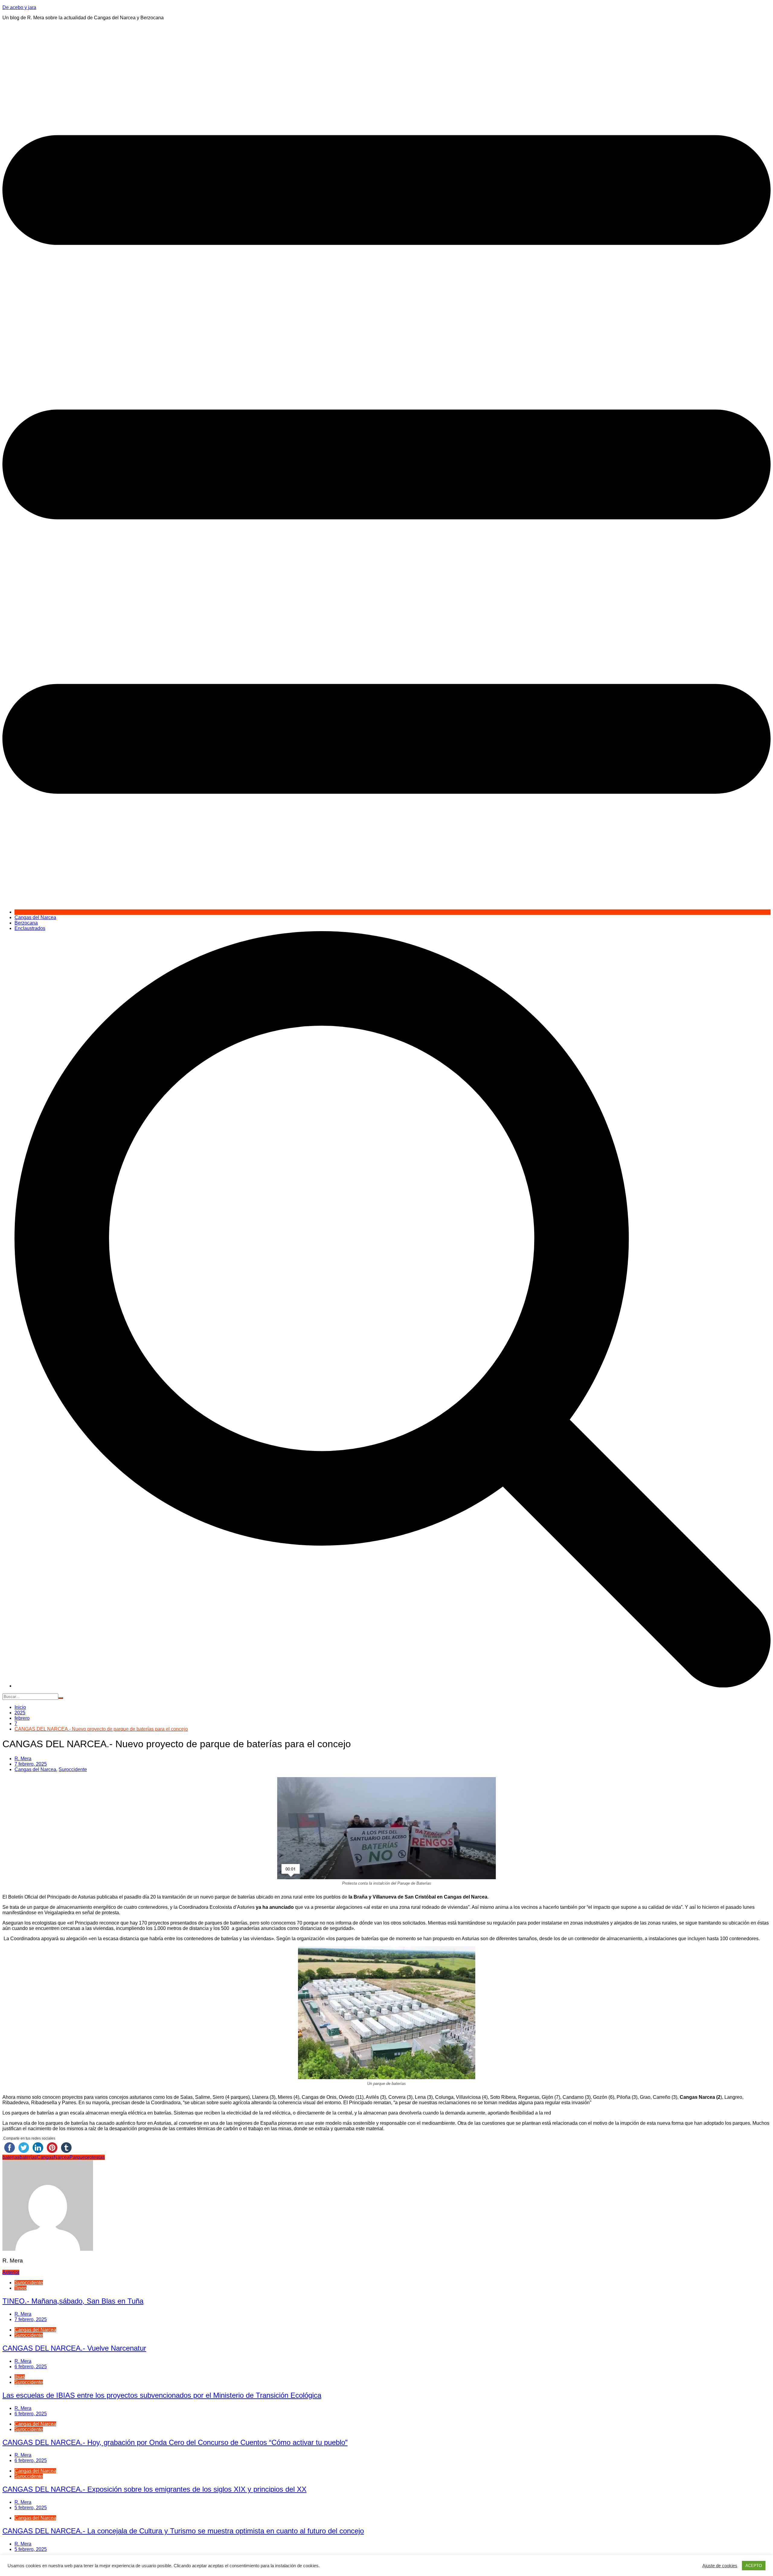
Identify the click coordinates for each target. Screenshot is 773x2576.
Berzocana (26, 923)
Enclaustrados (30, 928)
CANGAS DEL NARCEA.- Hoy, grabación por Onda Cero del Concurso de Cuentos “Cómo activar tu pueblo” (175, 2442)
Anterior (11, 2272)
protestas (95, 2157)
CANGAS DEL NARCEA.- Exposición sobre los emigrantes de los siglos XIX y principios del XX (154, 2489)
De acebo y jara (19, 7)
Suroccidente (73, 1769)
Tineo (21, 2288)
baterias (11, 2157)
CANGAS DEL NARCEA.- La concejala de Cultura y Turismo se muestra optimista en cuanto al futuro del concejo (183, 2531)
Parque (77, 2157)
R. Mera (23, 1759)
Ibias (20, 2377)
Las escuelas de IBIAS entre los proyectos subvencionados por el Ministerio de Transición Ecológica (162, 2395)
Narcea (62, 2157)
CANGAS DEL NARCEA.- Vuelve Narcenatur (74, 2348)
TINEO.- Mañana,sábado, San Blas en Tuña (73, 2301)
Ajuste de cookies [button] (720, 2566)
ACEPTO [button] (754, 2566)
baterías (28, 2157)
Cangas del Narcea (35, 917)
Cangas (45, 2157)
